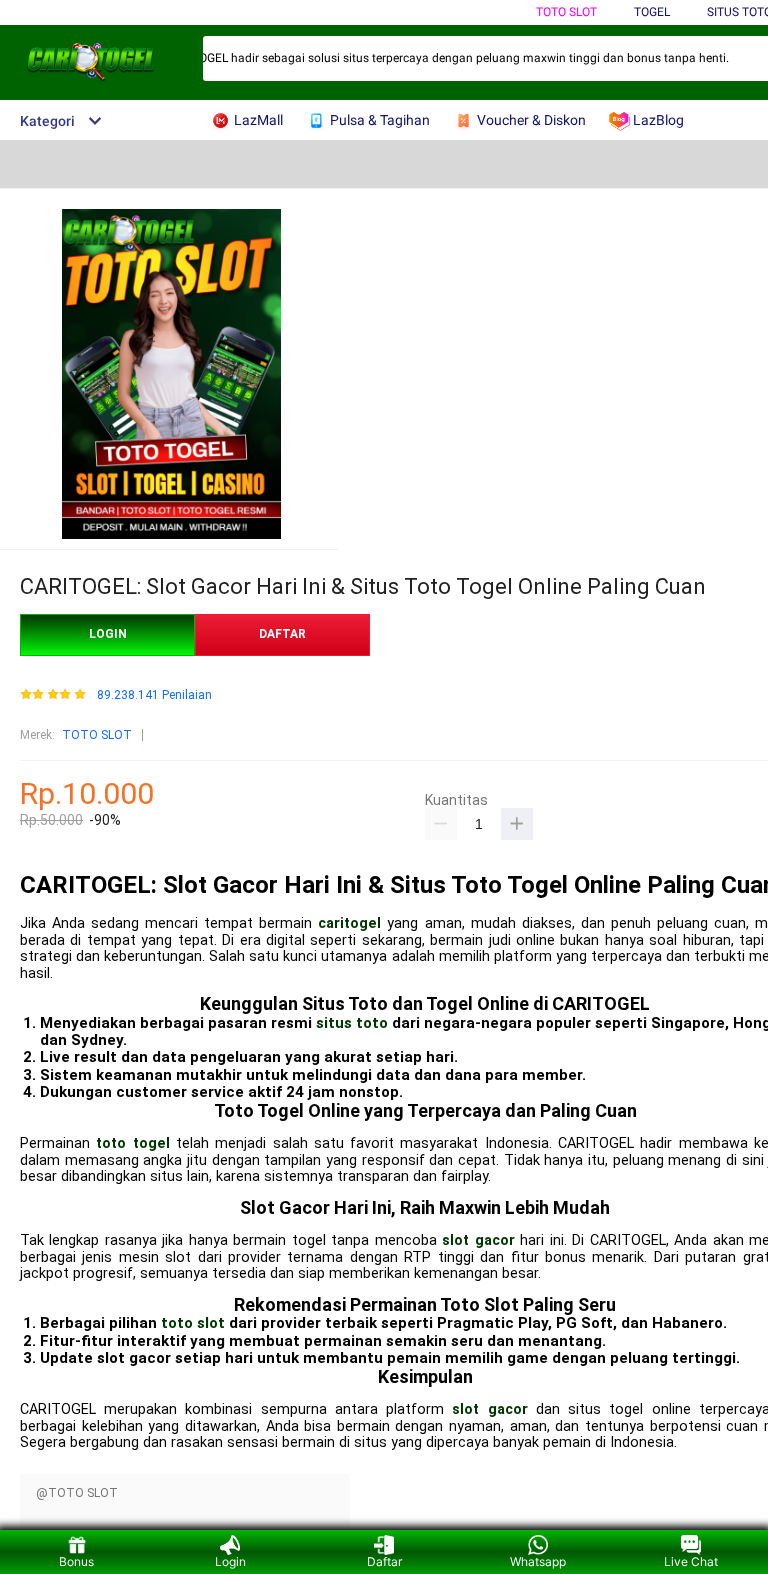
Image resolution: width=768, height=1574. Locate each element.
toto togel (132, 1143)
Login (230, 1561)
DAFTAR (282, 634)
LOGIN (108, 634)
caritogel (349, 923)
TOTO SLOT (566, 12)
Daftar (384, 1561)
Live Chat (691, 1561)
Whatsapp (538, 1561)
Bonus (76, 1561)
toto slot (193, 1323)
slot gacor (478, 1240)
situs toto (352, 1023)
